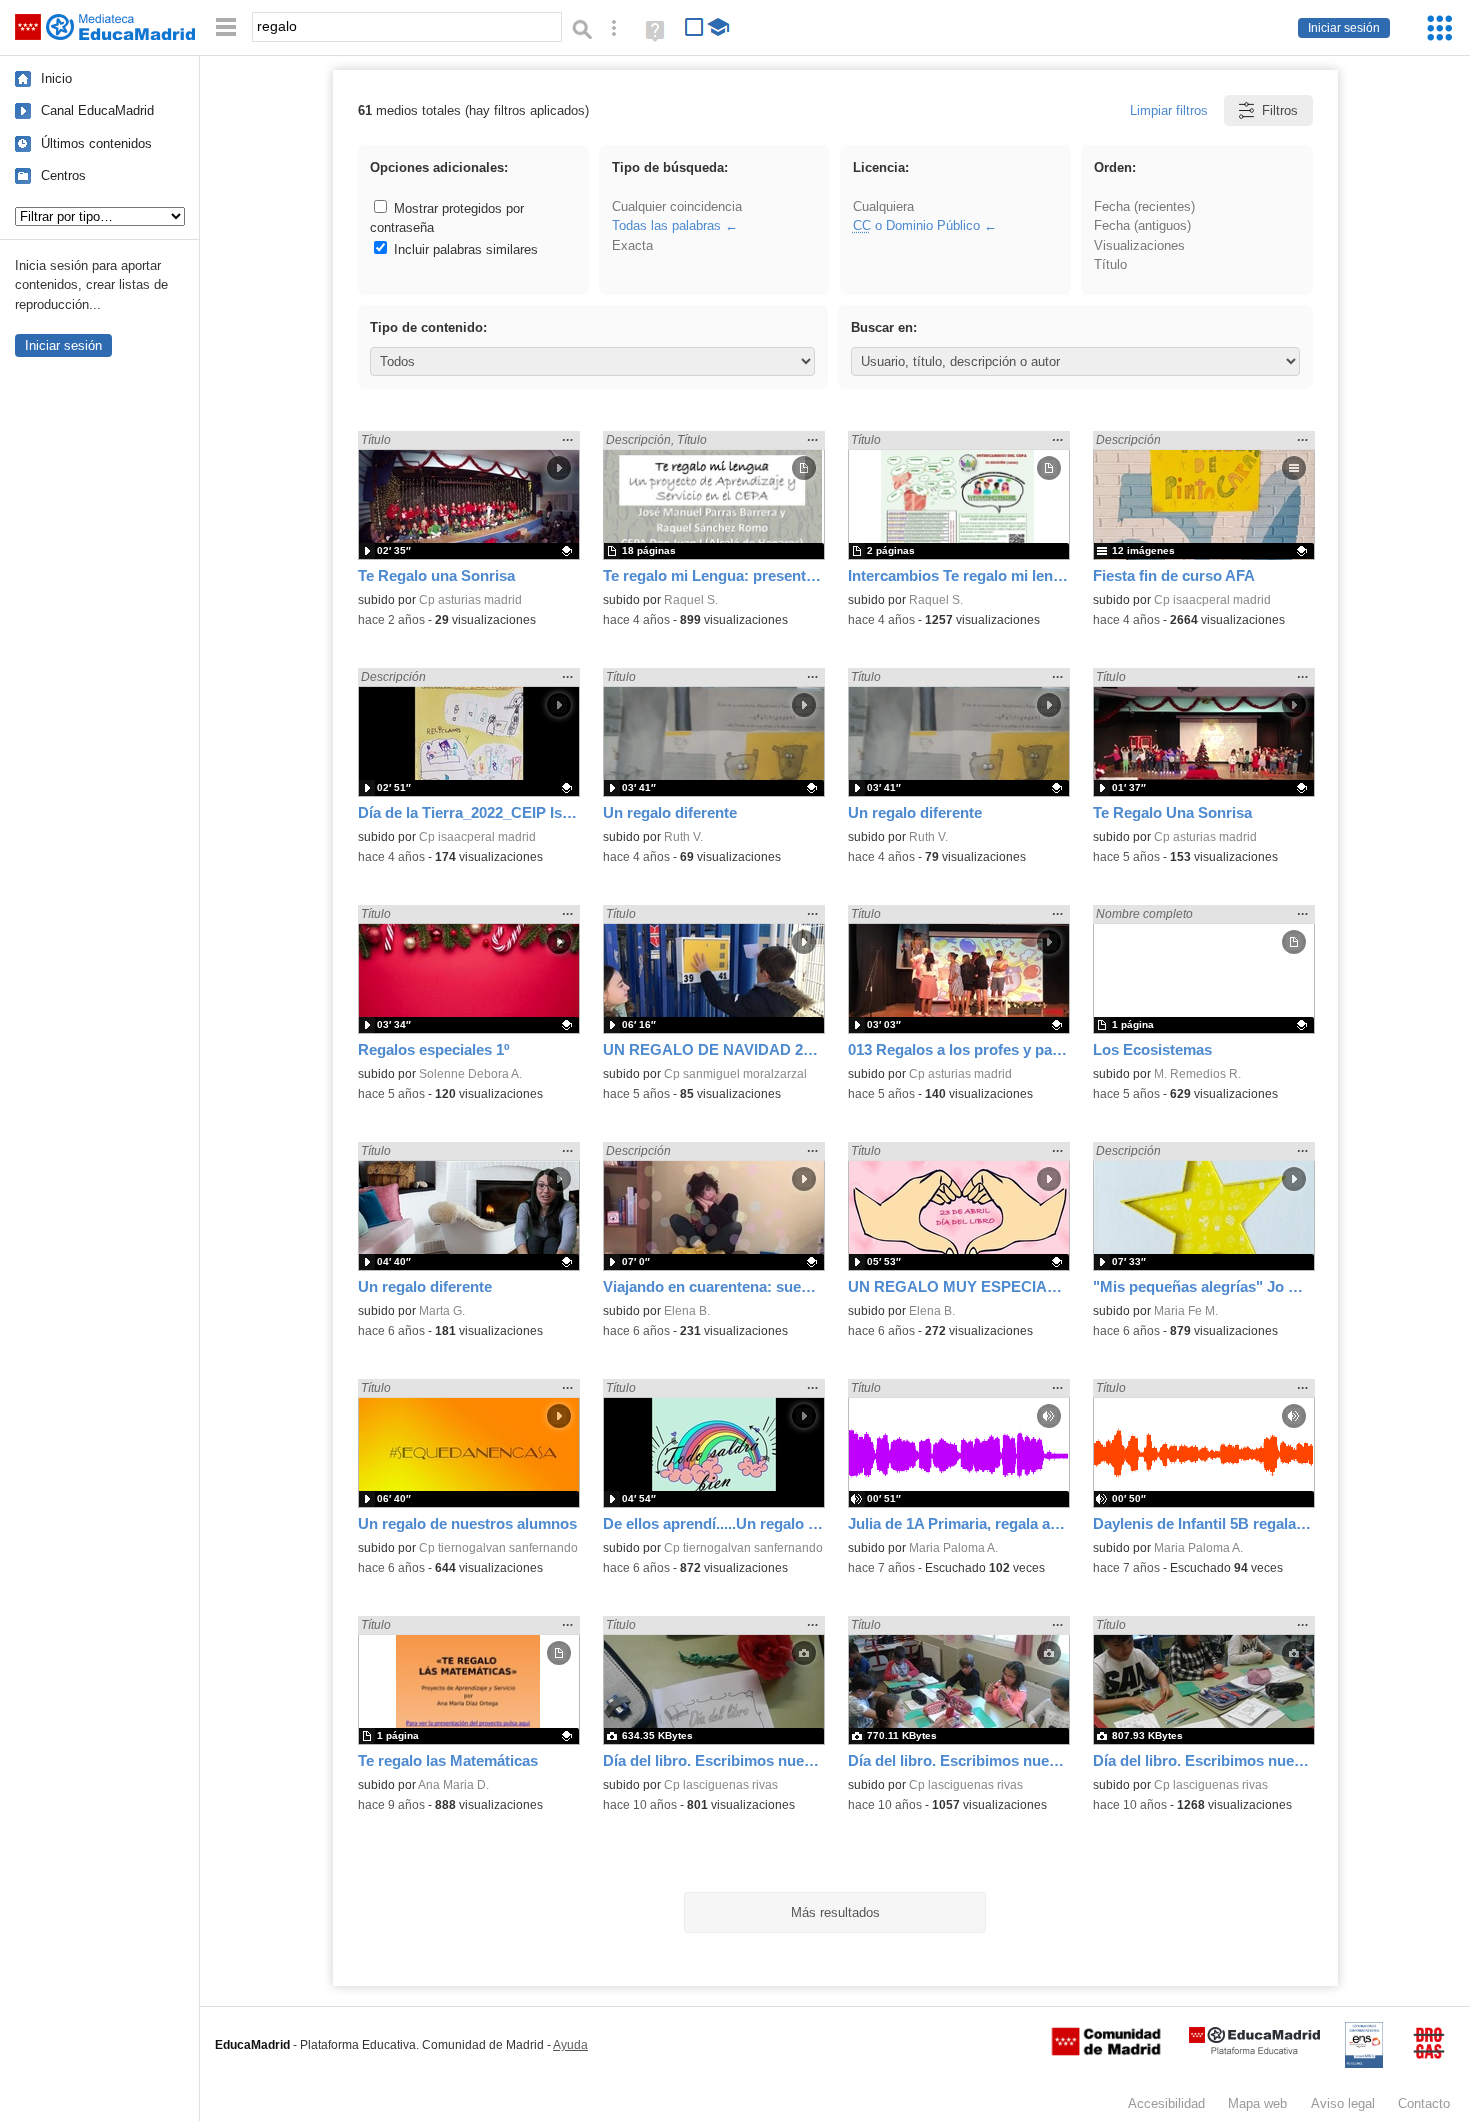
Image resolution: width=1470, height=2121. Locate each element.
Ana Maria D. (453, 1785)
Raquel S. (691, 600)
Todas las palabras (666, 225)
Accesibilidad (1166, 2103)
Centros (63, 175)
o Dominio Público (916, 225)
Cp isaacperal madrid (1212, 600)
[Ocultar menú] (226, 27)
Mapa (1257, 2103)
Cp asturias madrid (470, 600)
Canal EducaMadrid (97, 110)
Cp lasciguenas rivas (721, 1785)
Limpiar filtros (1169, 110)
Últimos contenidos (96, 143)
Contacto (1424, 2103)
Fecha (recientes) (1144, 206)
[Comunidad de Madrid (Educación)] (1106, 2051)
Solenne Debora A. (470, 1074)
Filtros (1280, 110)
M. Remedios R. (1197, 1074)
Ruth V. (683, 837)
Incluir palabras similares (464, 249)
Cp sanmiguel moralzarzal (735, 1074)
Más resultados (835, 1912)
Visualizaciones (1139, 245)
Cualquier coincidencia (677, 206)
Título (1110, 264)
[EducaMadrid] (1254, 2050)
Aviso (1343, 2103)
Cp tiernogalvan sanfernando (498, 1548)
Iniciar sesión (1344, 28)
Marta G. (442, 1311)
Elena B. (687, 1311)
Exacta (632, 245)
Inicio (56, 78)
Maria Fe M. (1186, 1311)
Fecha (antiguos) (1142, 225)
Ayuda (570, 2045)
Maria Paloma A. (953, 1548)
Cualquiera (883, 206)
